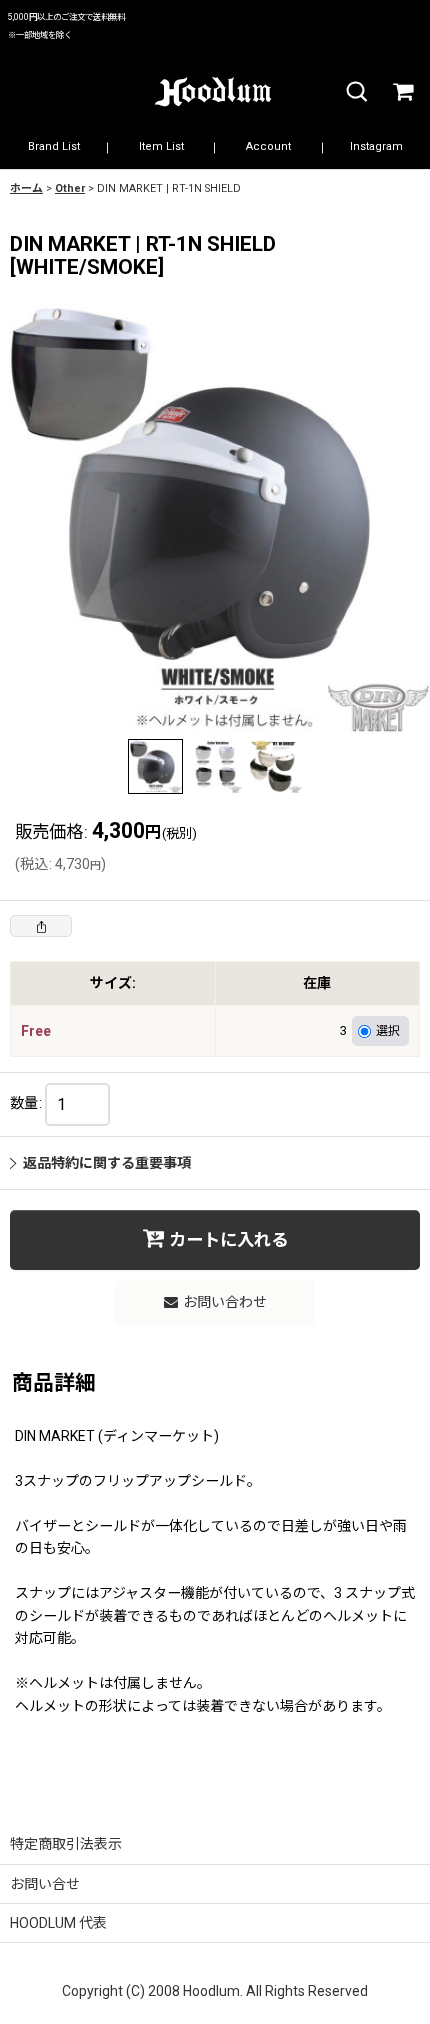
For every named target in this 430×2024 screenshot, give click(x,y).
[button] (356, 92)
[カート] (402, 92)
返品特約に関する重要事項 (107, 1163)
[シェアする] (41, 926)
